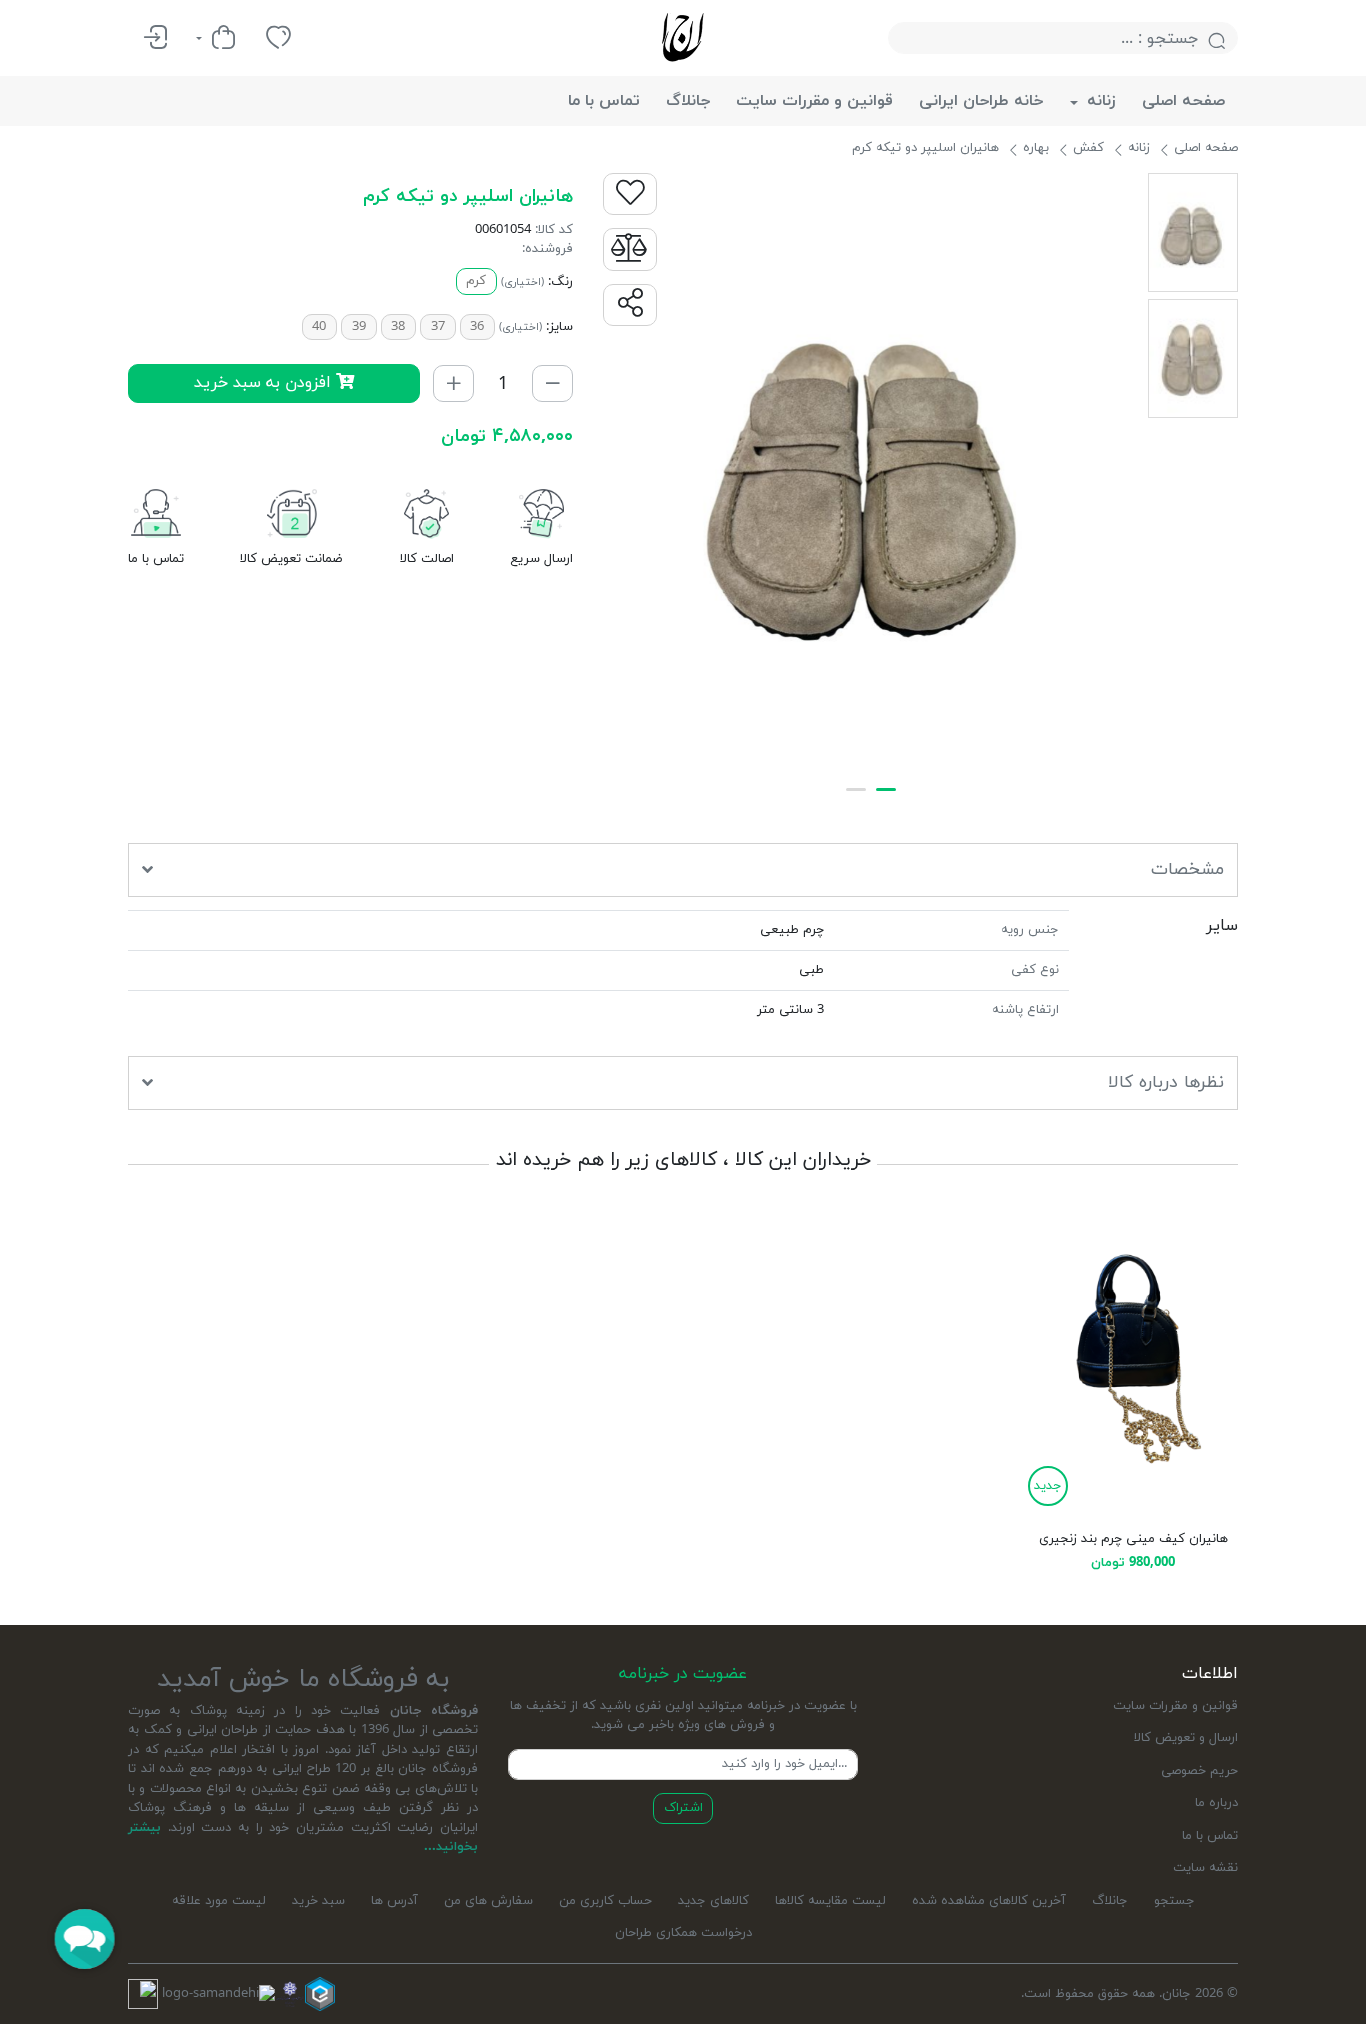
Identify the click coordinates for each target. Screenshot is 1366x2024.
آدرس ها (394, 1901)
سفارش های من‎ (488, 1901)
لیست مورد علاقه (219, 1901)
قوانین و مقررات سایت (814, 101)
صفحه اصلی (1183, 101)
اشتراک (683, 1808)
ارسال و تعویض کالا (1186, 1738)
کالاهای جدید (713, 1901)
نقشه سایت (1205, 1868)
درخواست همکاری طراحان (683, 1933)
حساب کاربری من (605, 1901)
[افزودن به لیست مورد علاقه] (630, 194)
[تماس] (156, 519)
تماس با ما (604, 101)
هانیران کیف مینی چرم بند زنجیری (1133, 1539)
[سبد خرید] (217, 38)
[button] (630, 305)
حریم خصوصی (1199, 1771)
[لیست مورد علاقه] (278, 38)
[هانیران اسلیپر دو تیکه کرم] (870, 473)
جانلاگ (688, 101)
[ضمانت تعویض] (292, 519)
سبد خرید (318, 1901)
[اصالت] (427, 519)
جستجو (1174, 1901)
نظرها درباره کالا (1166, 1082)
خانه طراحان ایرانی (981, 101)
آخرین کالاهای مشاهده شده (989, 1901)
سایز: (559, 327)
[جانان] (683, 37)
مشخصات (1187, 869)
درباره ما (1216, 1803)
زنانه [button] (1099, 101)
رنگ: (560, 282)
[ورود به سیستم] (155, 38)
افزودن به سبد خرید (265, 382)
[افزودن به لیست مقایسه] (630, 249)
